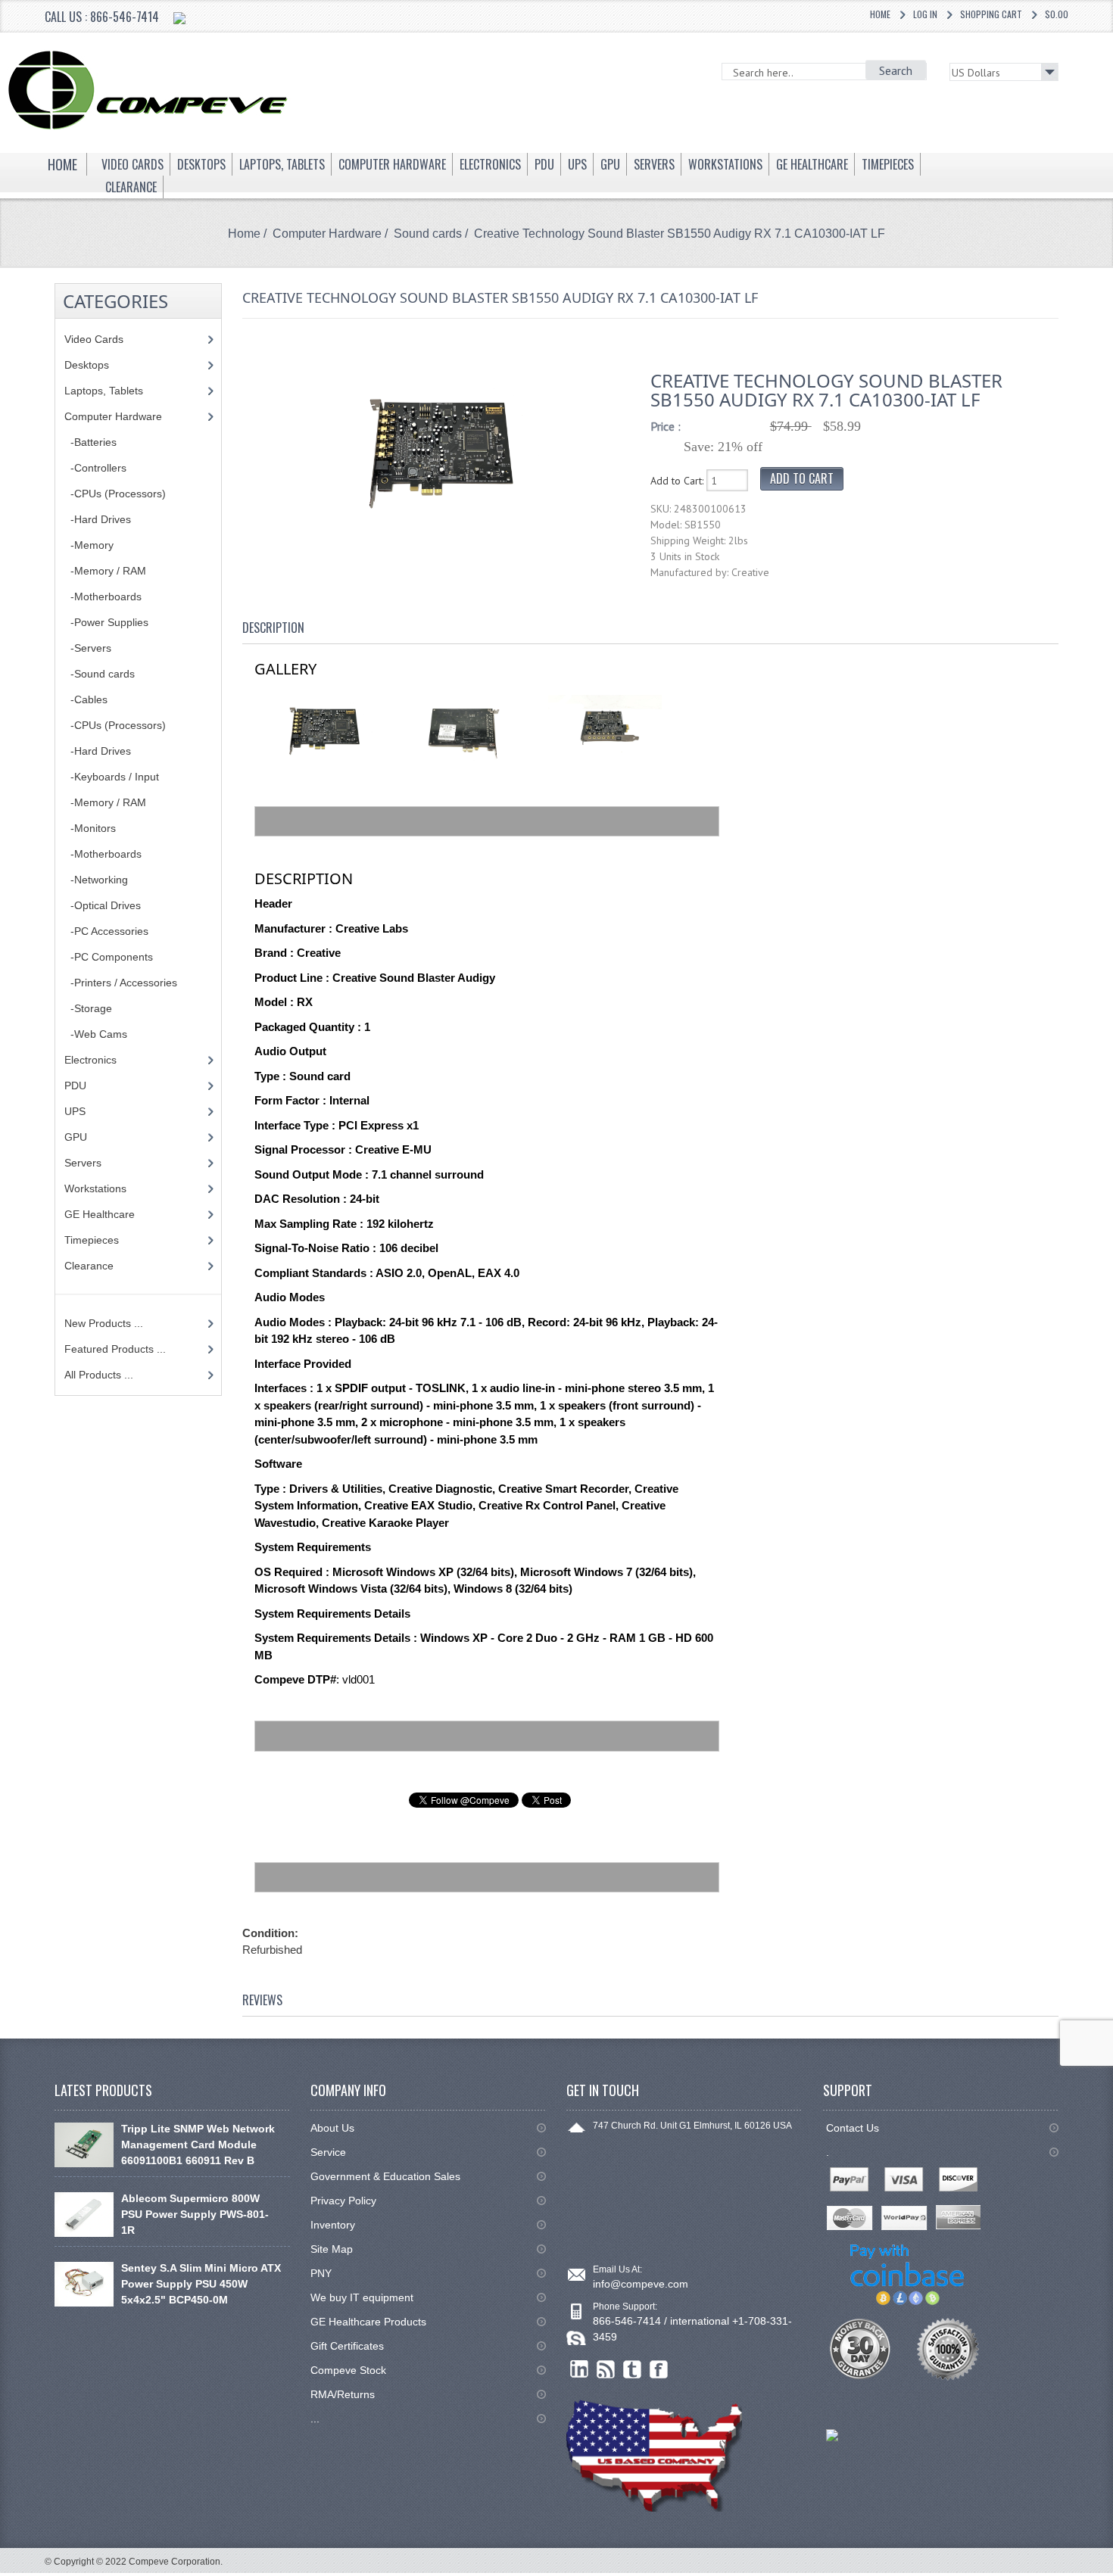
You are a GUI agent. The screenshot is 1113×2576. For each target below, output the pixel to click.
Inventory (333, 2225)
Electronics (90, 1060)
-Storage (88, 1008)
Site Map (332, 2249)
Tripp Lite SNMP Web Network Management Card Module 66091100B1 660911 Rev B (198, 2145)
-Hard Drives (98, 519)
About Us (332, 2128)
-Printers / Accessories (121, 983)
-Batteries (90, 442)
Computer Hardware (327, 234)
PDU (75, 1086)
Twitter (633, 2370)
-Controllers (95, 468)
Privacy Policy (343, 2201)
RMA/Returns (343, 2394)
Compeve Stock (348, 2370)
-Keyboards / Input (112, 777)
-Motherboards (103, 596)
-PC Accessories (106, 931)
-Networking (96, 880)
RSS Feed (606, 2370)
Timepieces (92, 1240)
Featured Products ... (115, 1349)
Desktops (87, 365)
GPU (76, 1137)
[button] (1112, 2575)
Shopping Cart (991, 14)
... (315, 2419)
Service (328, 2152)
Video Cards (94, 339)
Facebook (659, 2370)
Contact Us (853, 2128)
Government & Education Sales (385, 2176)
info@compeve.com (641, 2284)
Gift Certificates (347, 2346)
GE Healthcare (100, 1214)
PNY (321, 2273)
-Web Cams (96, 1034)
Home (880, 14)
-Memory (89, 545)
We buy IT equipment (362, 2297)
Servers (83, 1163)
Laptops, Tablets (104, 391)
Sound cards (428, 234)
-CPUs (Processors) (115, 494)
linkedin (580, 2370)
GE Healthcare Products (368, 2322)
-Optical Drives (103, 905)
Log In (925, 14)
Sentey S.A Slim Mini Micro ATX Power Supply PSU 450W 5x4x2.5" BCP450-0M (201, 2284)
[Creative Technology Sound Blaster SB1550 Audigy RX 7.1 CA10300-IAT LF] (439, 450)
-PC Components (109, 957)
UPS (75, 1111)
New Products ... (104, 1323)
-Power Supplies (106, 622)
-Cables (86, 699)
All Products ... (99, 1375)
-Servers (88, 648)
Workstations (95, 1188)
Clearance (89, 1266)
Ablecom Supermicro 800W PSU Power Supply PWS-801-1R (195, 2214)
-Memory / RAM (105, 571)
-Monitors (90, 828)
